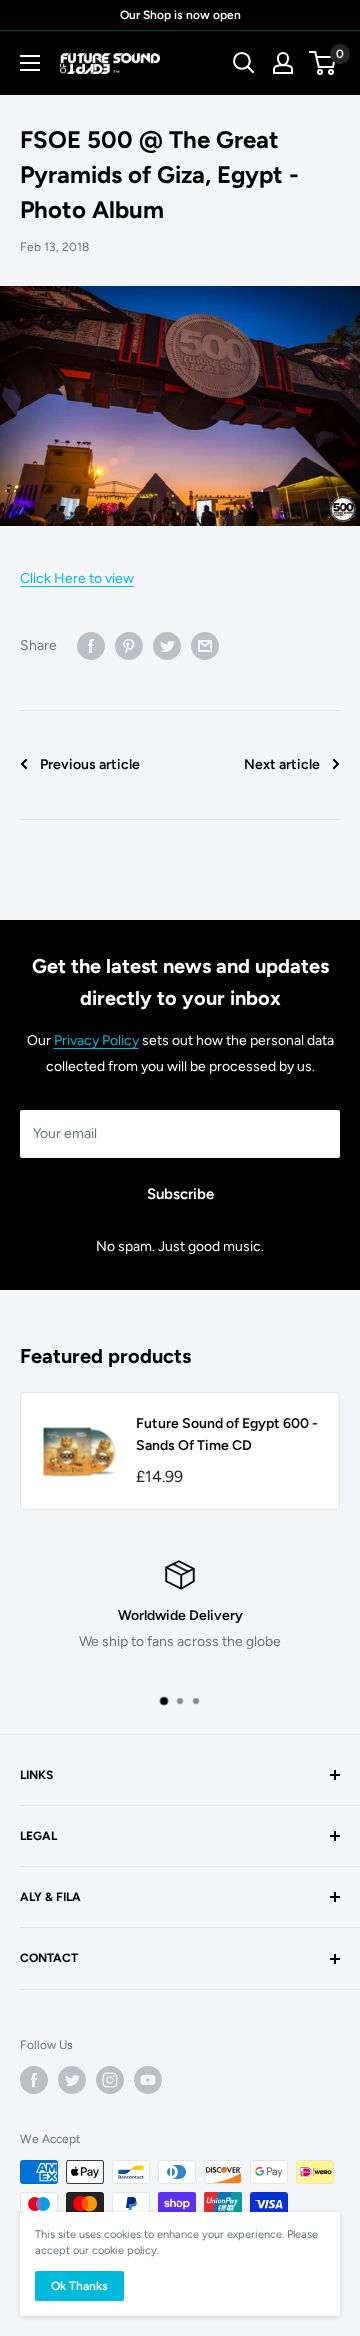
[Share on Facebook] (91, 646)
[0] (323, 63)
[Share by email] (205, 646)
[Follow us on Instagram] (110, 2080)
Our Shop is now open (180, 15)
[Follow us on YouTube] (148, 2080)
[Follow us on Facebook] (34, 2080)
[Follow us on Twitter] (72, 2080)
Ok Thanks (79, 2286)
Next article (282, 764)
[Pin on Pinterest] (129, 646)
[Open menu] (30, 63)
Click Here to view (77, 578)
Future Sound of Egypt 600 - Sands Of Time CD (227, 1434)
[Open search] (244, 63)
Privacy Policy (96, 1040)
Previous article (90, 764)
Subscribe (180, 1194)
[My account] (283, 63)
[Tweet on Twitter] (167, 646)
